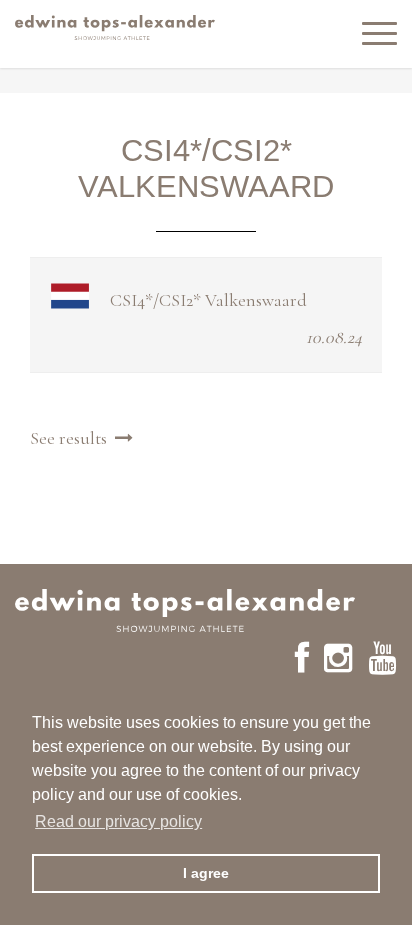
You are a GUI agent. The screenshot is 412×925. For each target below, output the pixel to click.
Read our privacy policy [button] (118, 821)
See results (72, 438)
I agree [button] (206, 873)
